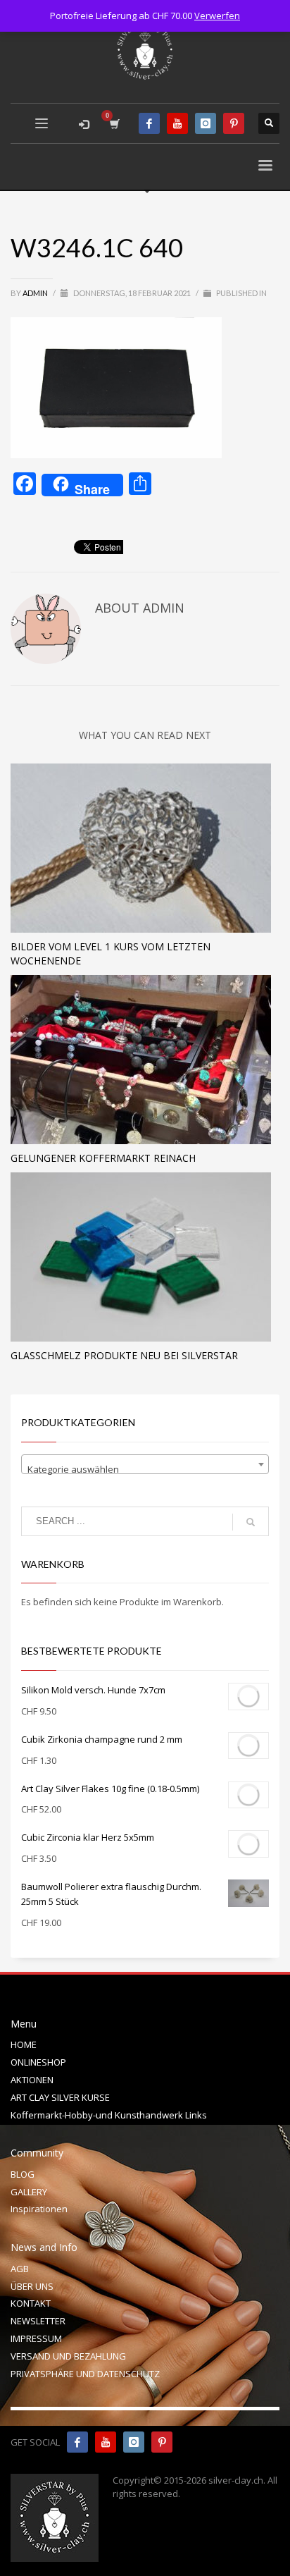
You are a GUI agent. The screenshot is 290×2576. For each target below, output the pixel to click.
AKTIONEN (32, 2080)
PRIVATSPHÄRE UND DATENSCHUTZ (85, 2374)
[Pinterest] (234, 123)
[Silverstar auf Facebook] (77, 2442)
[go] (251, 1522)
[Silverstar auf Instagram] (134, 2442)
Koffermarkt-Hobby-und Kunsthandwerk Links (109, 2115)
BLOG (23, 2174)
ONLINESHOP (38, 2062)
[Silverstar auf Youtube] (106, 2442)
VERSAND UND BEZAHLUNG (68, 2356)
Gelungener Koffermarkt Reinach (103, 1158)
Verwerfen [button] (217, 16)
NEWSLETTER (38, 2321)
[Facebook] (149, 123)
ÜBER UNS (32, 2286)
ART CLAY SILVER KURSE (60, 2097)
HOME (24, 2044)
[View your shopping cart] (114, 124)
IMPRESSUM (36, 2338)
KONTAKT (31, 2303)
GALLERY (29, 2192)
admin (36, 293)
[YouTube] (177, 123)
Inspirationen (39, 2209)
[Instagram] (206, 123)
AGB (20, 2269)
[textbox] (145, 1470)
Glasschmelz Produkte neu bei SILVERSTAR (124, 1355)
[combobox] (145, 1464)
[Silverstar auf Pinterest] (162, 2442)
